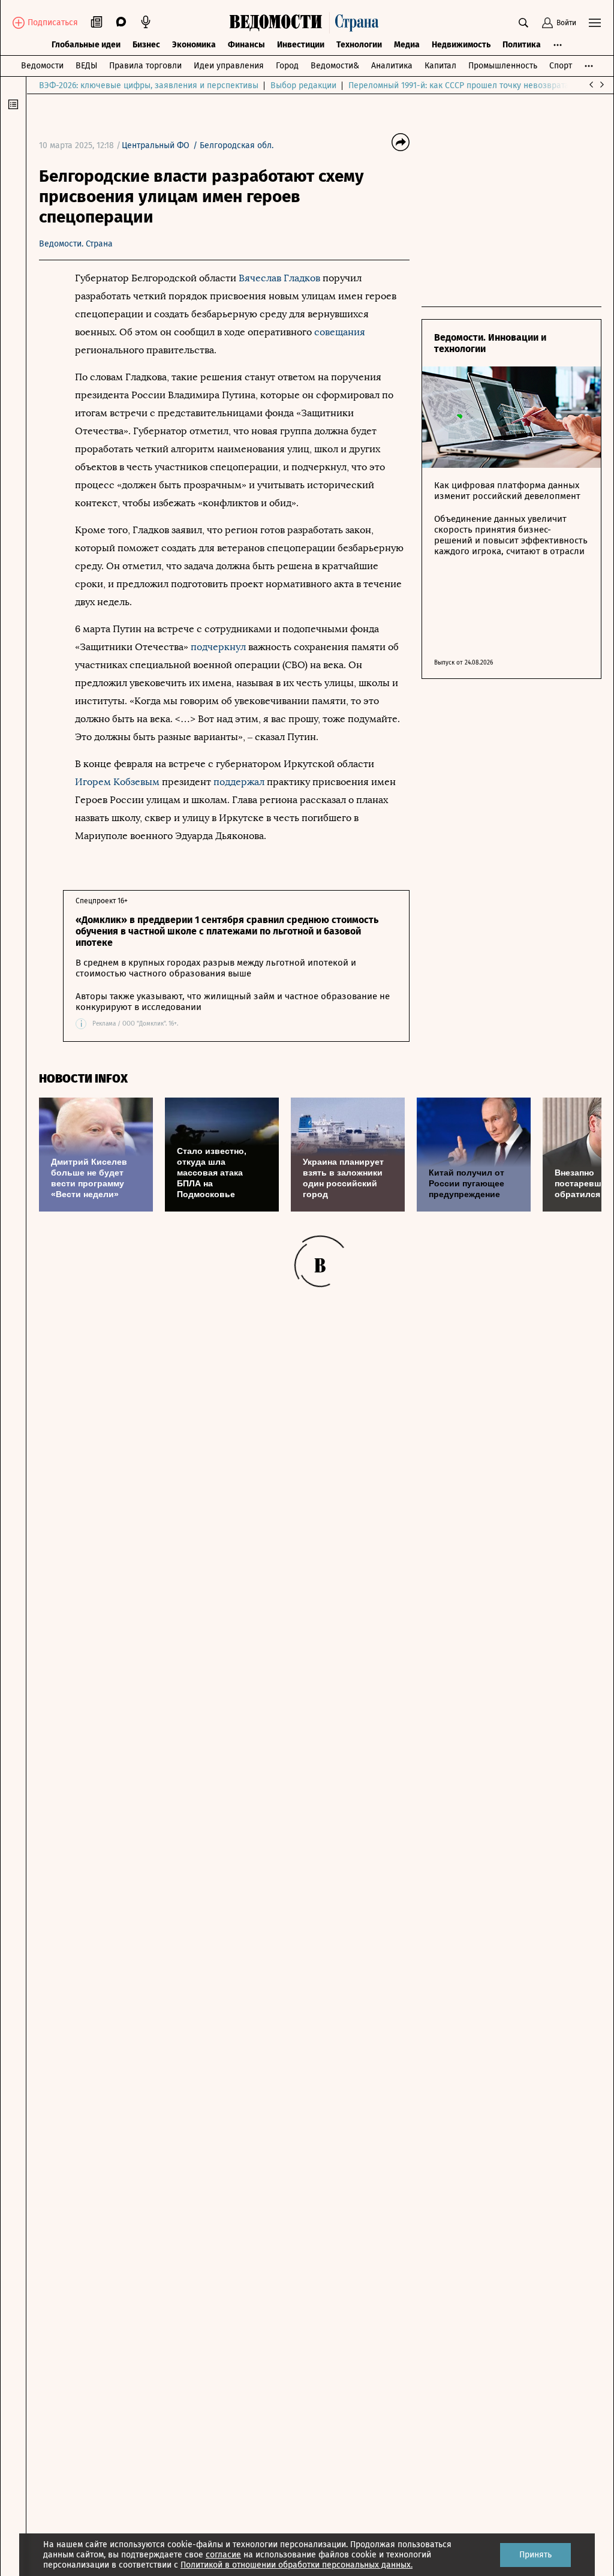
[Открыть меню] (595, 23)
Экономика (194, 45)
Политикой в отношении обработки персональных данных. (297, 2565)
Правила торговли (145, 66)
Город (287, 66)
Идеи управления (229, 66)
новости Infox (83, 1079)
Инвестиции (301, 45)
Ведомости (42, 66)
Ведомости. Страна (76, 244)
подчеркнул (218, 647)
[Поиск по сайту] (523, 23)
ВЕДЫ (86, 66)
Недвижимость (461, 45)
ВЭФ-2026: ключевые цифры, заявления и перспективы (149, 85)
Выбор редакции (303, 85)
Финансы (246, 45)
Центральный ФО (156, 145)
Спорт (561, 66)
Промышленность (503, 66)
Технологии (359, 45)
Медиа (407, 45)
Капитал (440, 66)
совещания (340, 332)
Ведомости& (335, 66)
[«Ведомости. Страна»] (307, 23)
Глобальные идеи (86, 45)
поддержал (240, 782)
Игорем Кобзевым (117, 782)
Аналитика (392, 66)
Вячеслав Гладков (279, 278)
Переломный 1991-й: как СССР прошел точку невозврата (459, 85)
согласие (223, 2555)
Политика (522, 45)
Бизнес (146, 45)
